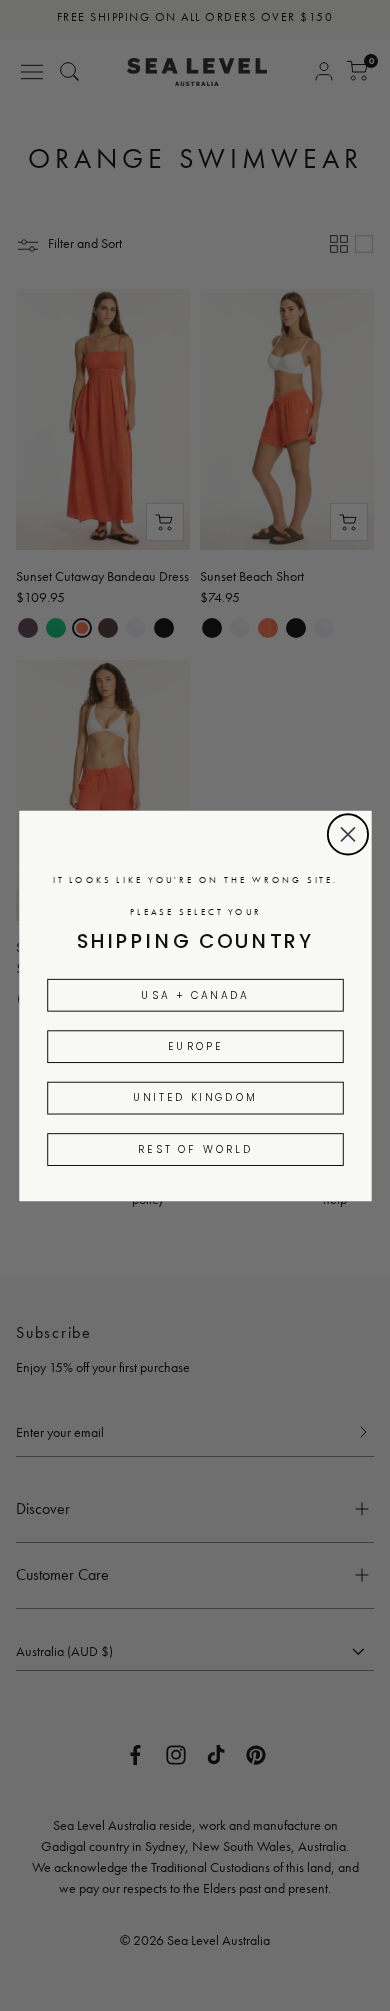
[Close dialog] (347, 834)
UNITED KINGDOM (194, 1097)
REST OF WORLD (194, 1148)
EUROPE (194, 1045)
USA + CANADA (195, 994)
